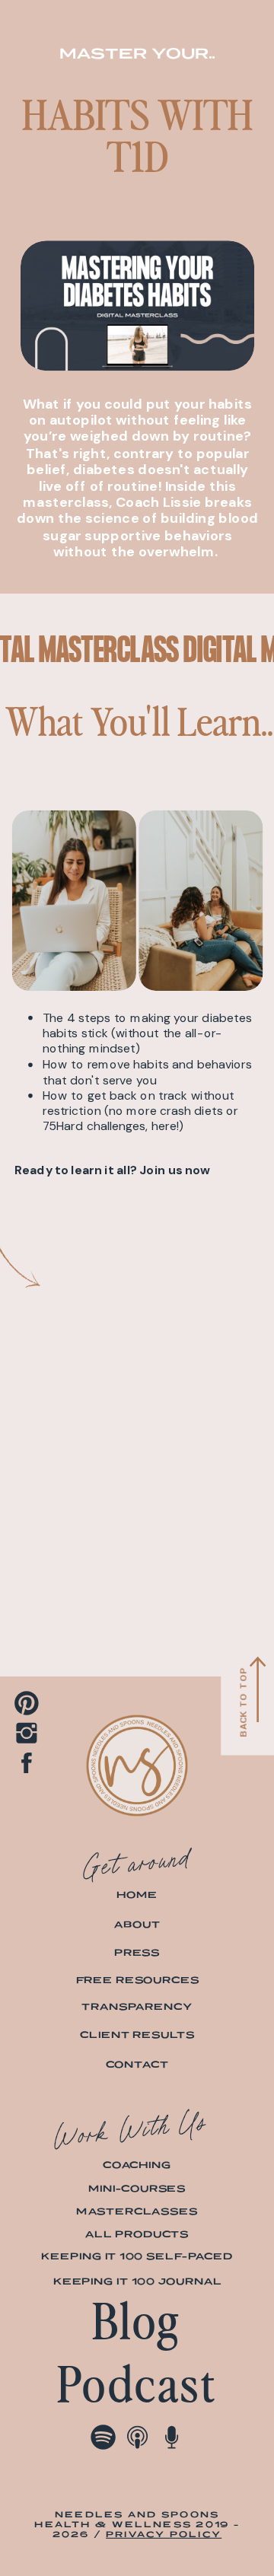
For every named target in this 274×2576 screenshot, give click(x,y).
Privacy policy (164, 2534)
